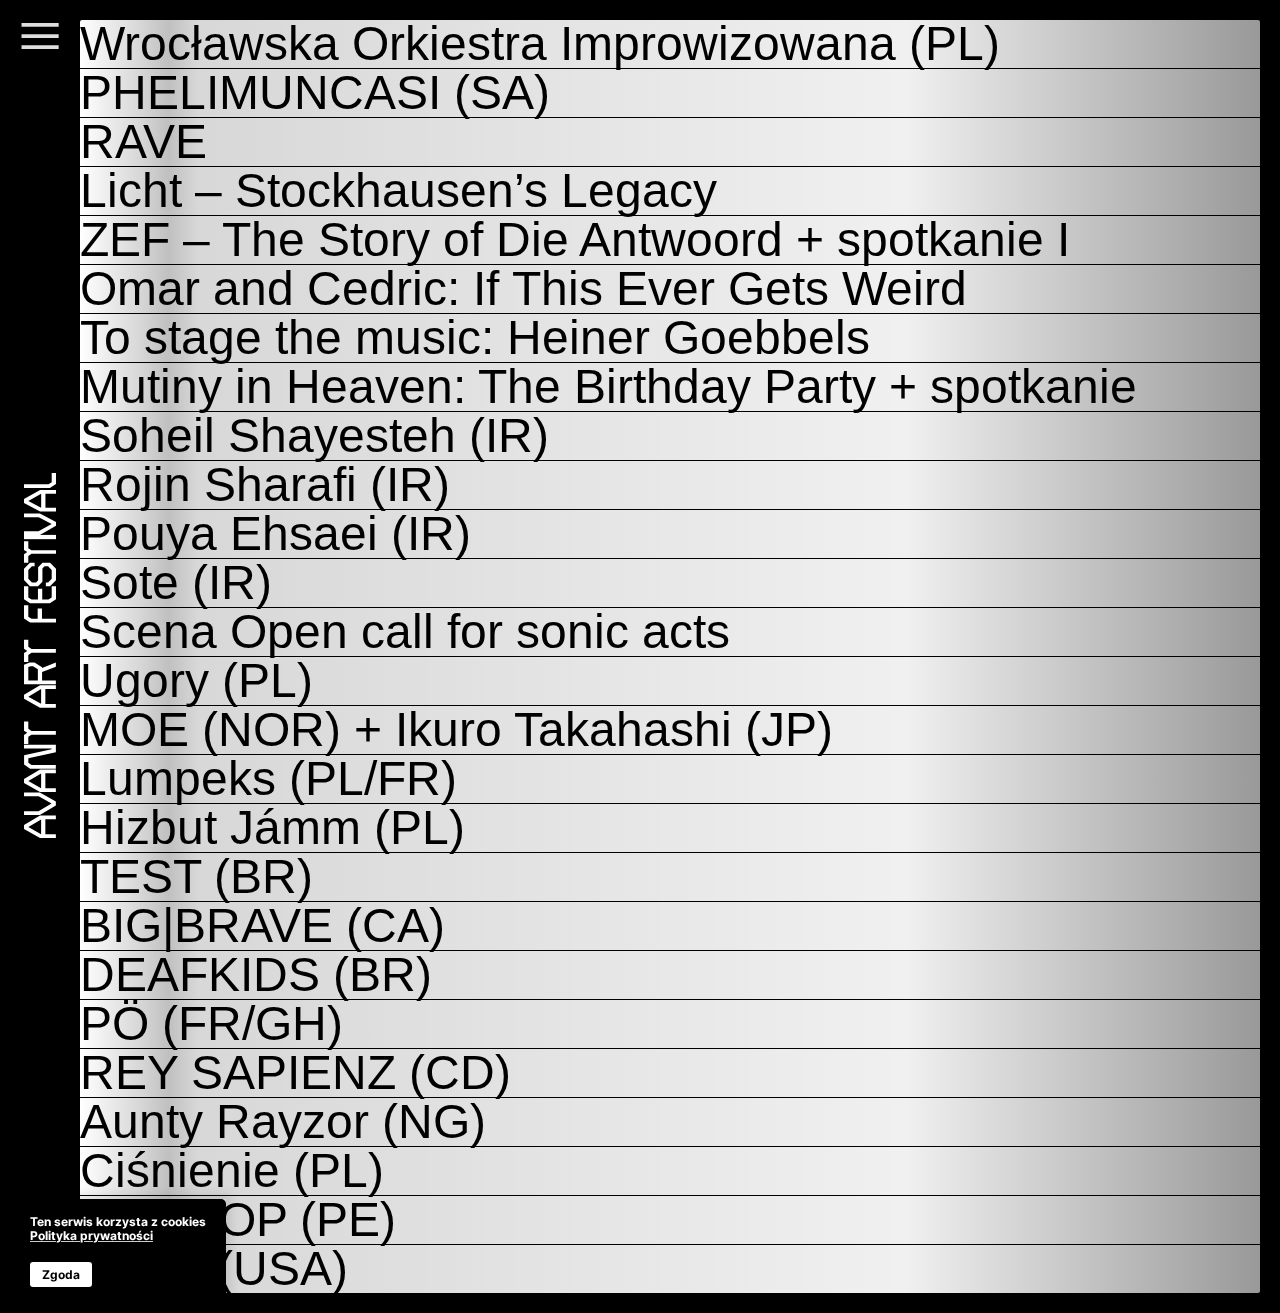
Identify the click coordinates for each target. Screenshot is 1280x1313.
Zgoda (61, 1274)
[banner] (118, 1251)
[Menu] (40, 48)
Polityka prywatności (91, 1235)
